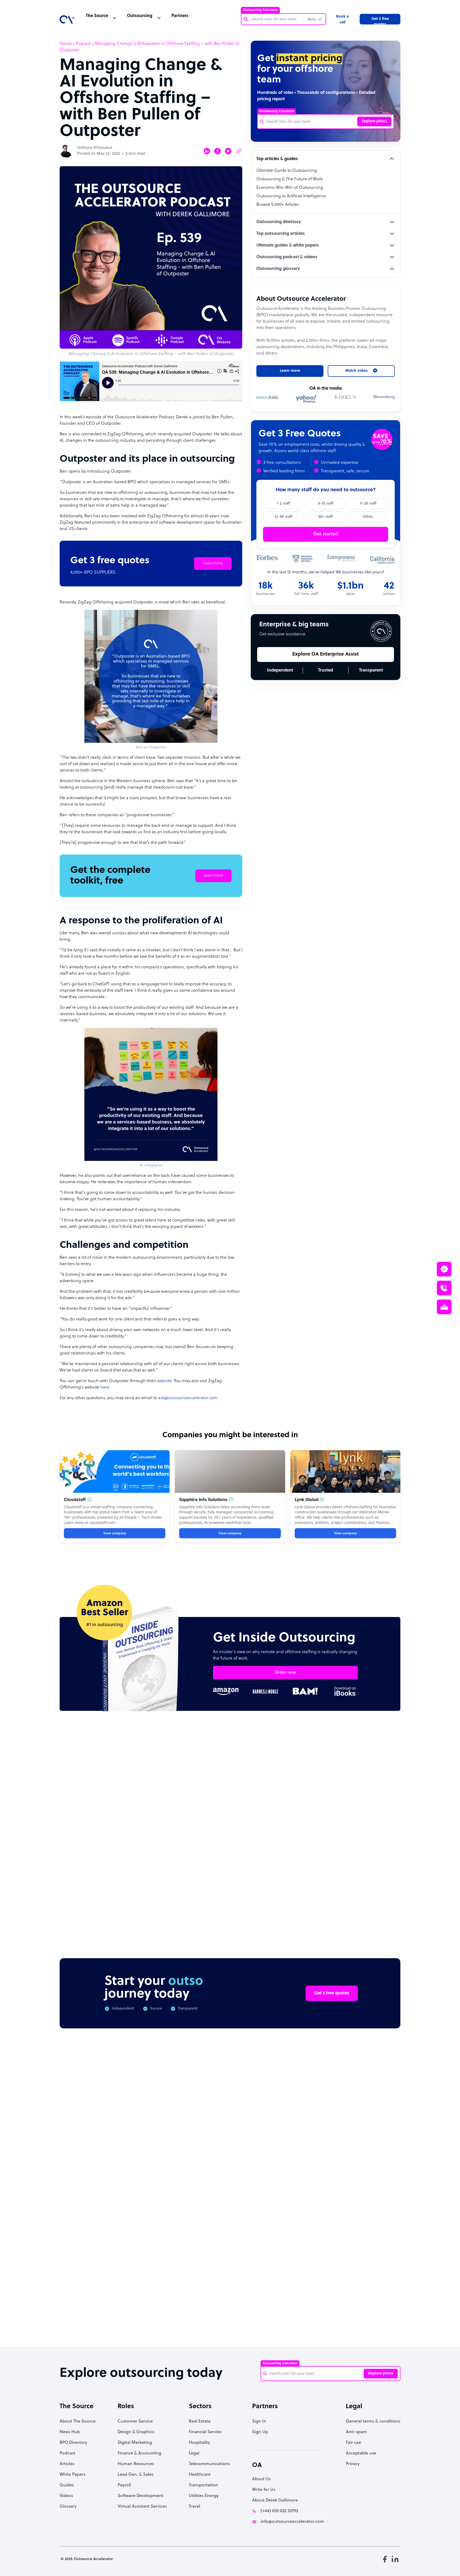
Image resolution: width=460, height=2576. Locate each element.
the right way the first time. (168, 1316)
